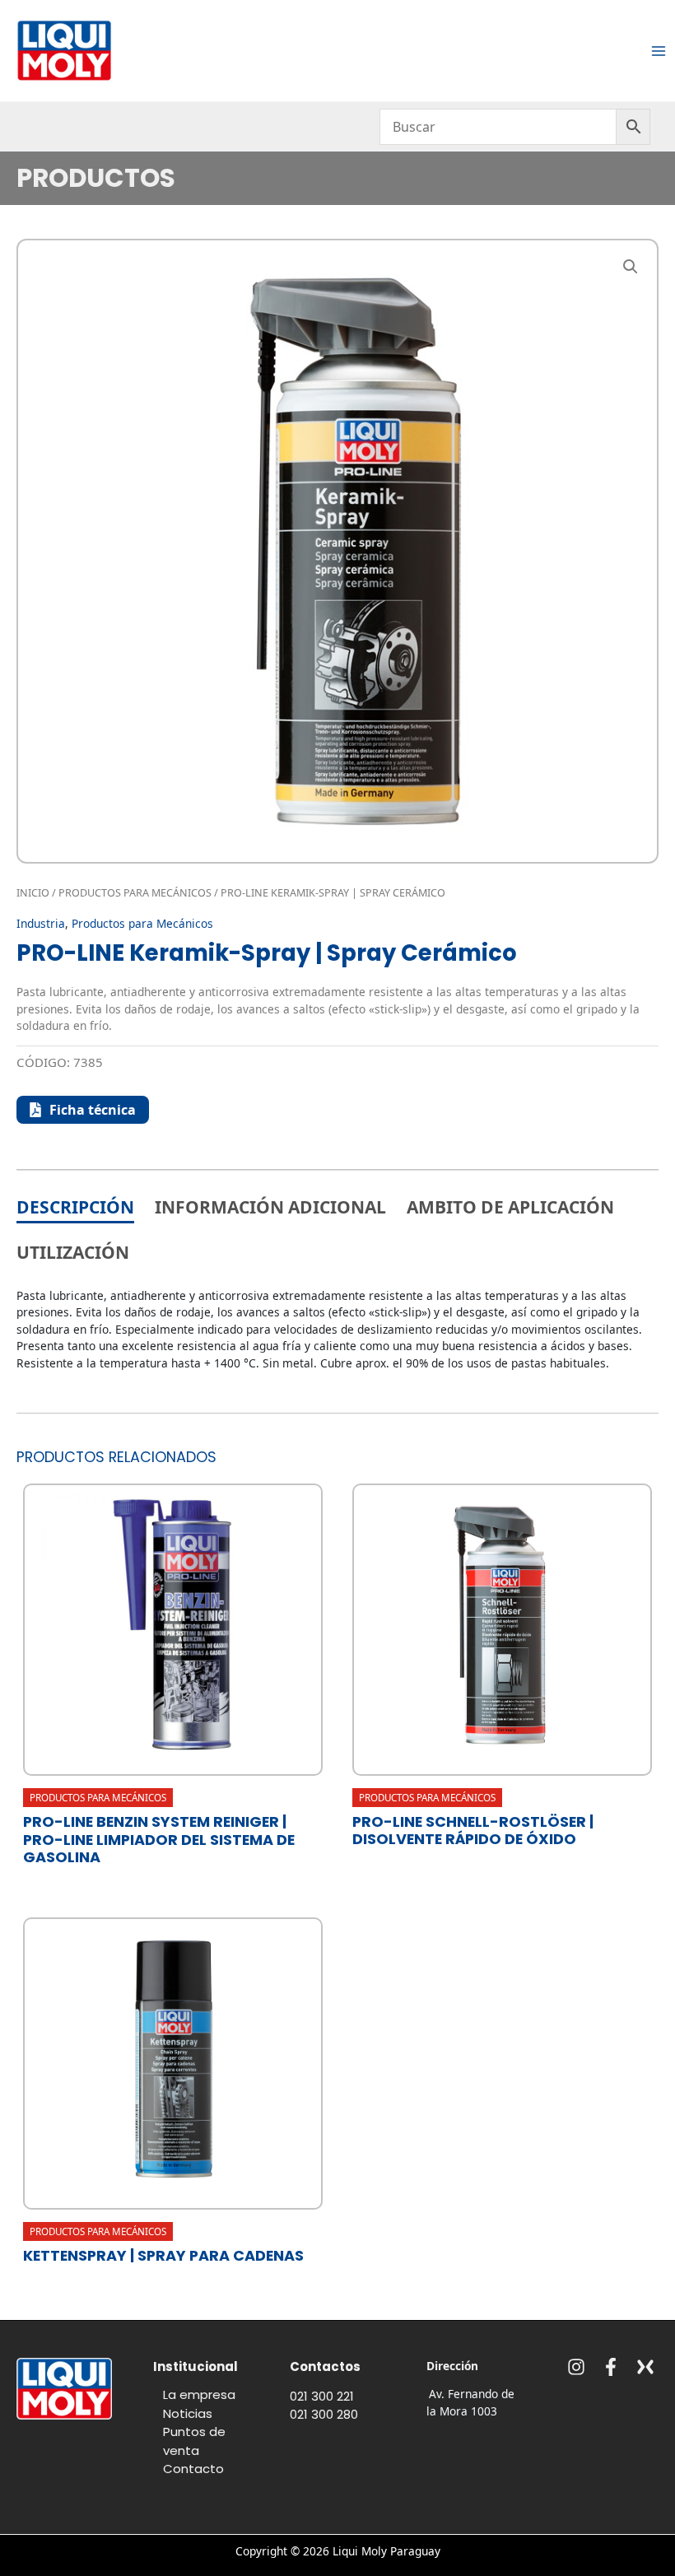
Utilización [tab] (73, 1252)
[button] (631, 267)
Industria (41, 923)
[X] (645, 2367)
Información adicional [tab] (270, 1207)
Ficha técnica (93, 1110)
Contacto (193, 2469)
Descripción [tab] (75, 1207)
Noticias (188, 2413)
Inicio (33, 893)
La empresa (199, 2394)
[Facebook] (611, 2367)
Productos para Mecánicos (135, 893)
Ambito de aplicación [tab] (510, 1207)
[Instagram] (576, 2367)
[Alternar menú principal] (659, 51)
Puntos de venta (194, 2441)
